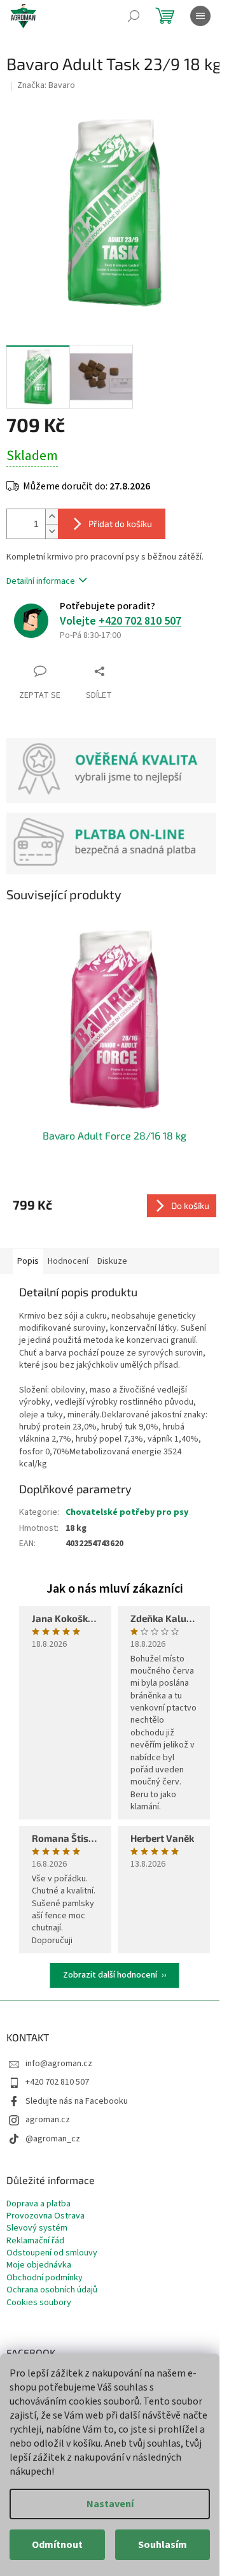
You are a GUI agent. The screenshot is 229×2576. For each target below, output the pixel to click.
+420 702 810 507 (140, 621)
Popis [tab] (28, 1261)
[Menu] (200, 16)
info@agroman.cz (59, 2064)
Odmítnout (57, 2545)
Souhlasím (163, 2545)
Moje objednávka (39, 2265)
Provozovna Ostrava (45, 2216)
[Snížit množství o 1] (52, 531)
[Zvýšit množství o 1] (52, 517)
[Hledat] (134, 16)
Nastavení (110, 2504)
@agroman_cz (53, 2139)
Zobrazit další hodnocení (110, 1975)
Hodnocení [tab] (68, 1261)
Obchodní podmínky (45, 2278)
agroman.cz (48, 2120)
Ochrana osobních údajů (52, 2290)
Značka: (46, 85)
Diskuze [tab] (112, 1261)
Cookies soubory (39, 2303)
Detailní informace (41, 581)
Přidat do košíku (120, 524)
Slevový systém (37, 2228)
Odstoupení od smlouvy (52, 2253)
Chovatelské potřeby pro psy (127, 1512)
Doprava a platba (38, 2204)
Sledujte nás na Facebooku (77, 2101)
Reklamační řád (35, 2241)
